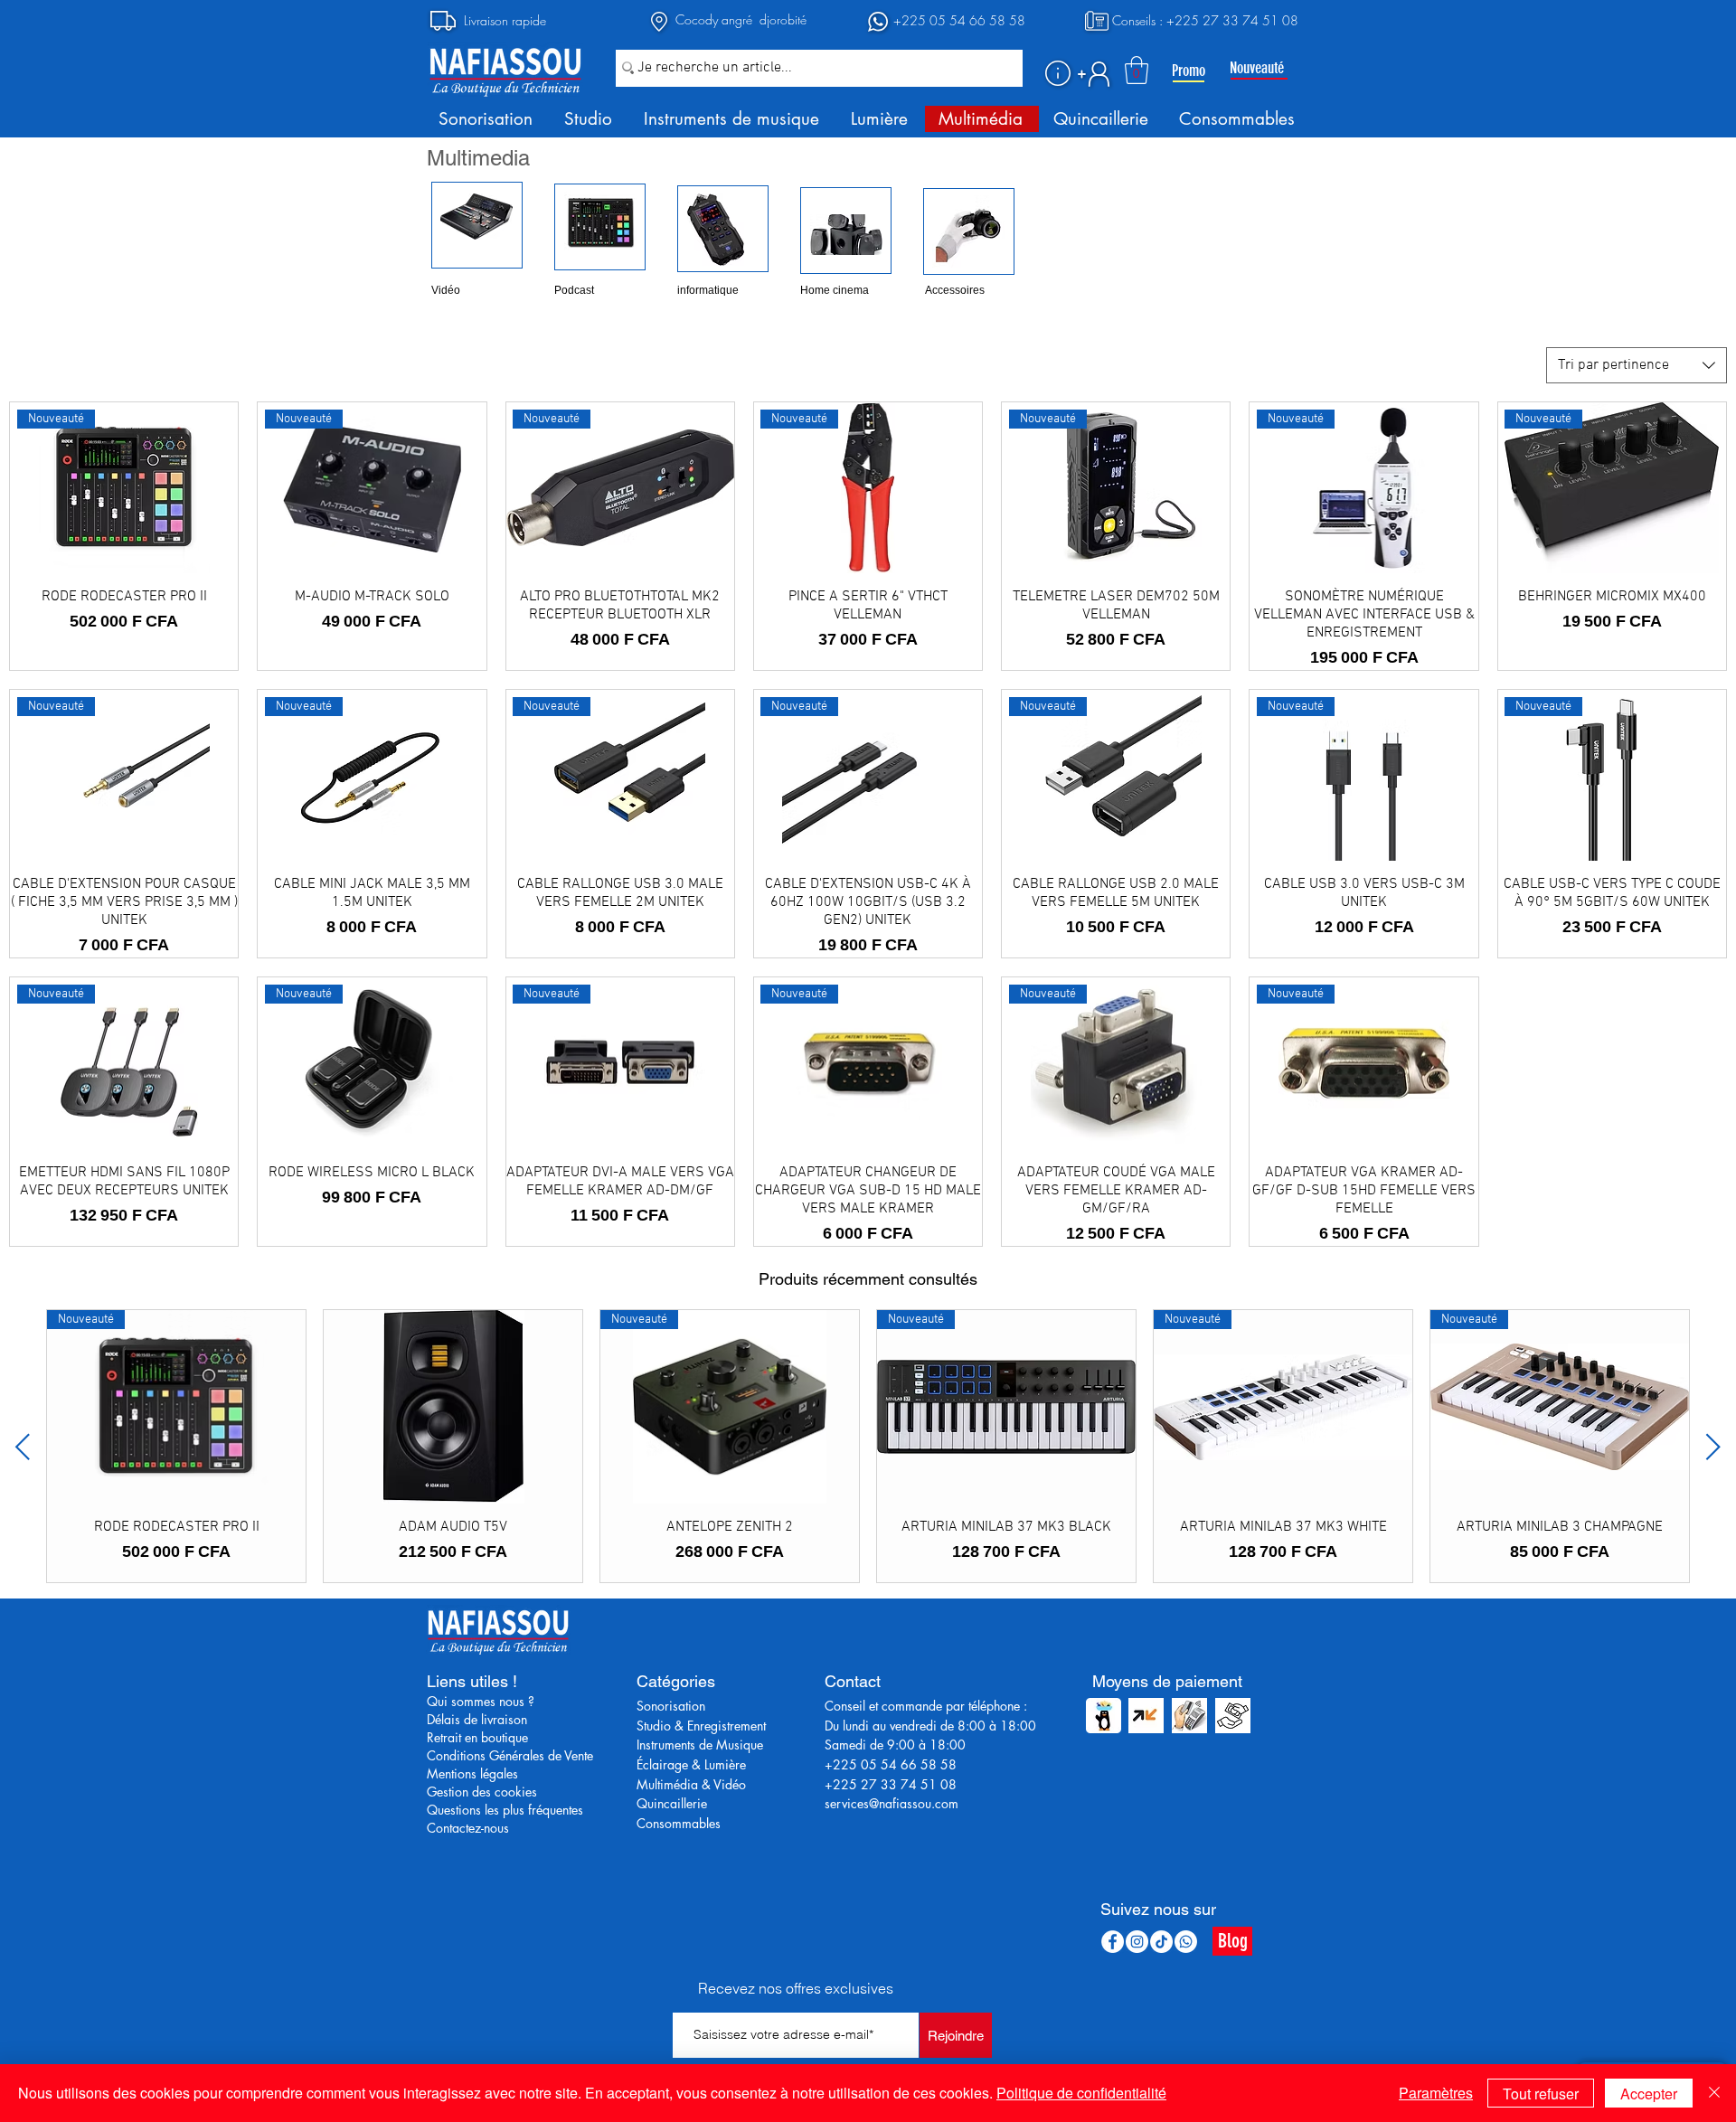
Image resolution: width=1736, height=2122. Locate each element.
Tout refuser (1541, 2094)
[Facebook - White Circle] (1113, 1942)
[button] (1058, 73)
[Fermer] (1714, 2093)
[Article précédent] (23, 1447)
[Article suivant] (1713, 1447)
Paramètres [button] (1436, 2093)
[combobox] (1637, 365)
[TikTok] (1161, 1942)
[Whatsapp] (1186, 1942)
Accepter (1649, 2094)
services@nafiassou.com (892, 1803)
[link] (1137, 70)
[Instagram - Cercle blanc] (1137, 1942)
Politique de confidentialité (1081, 2093)
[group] (868, 1447)
